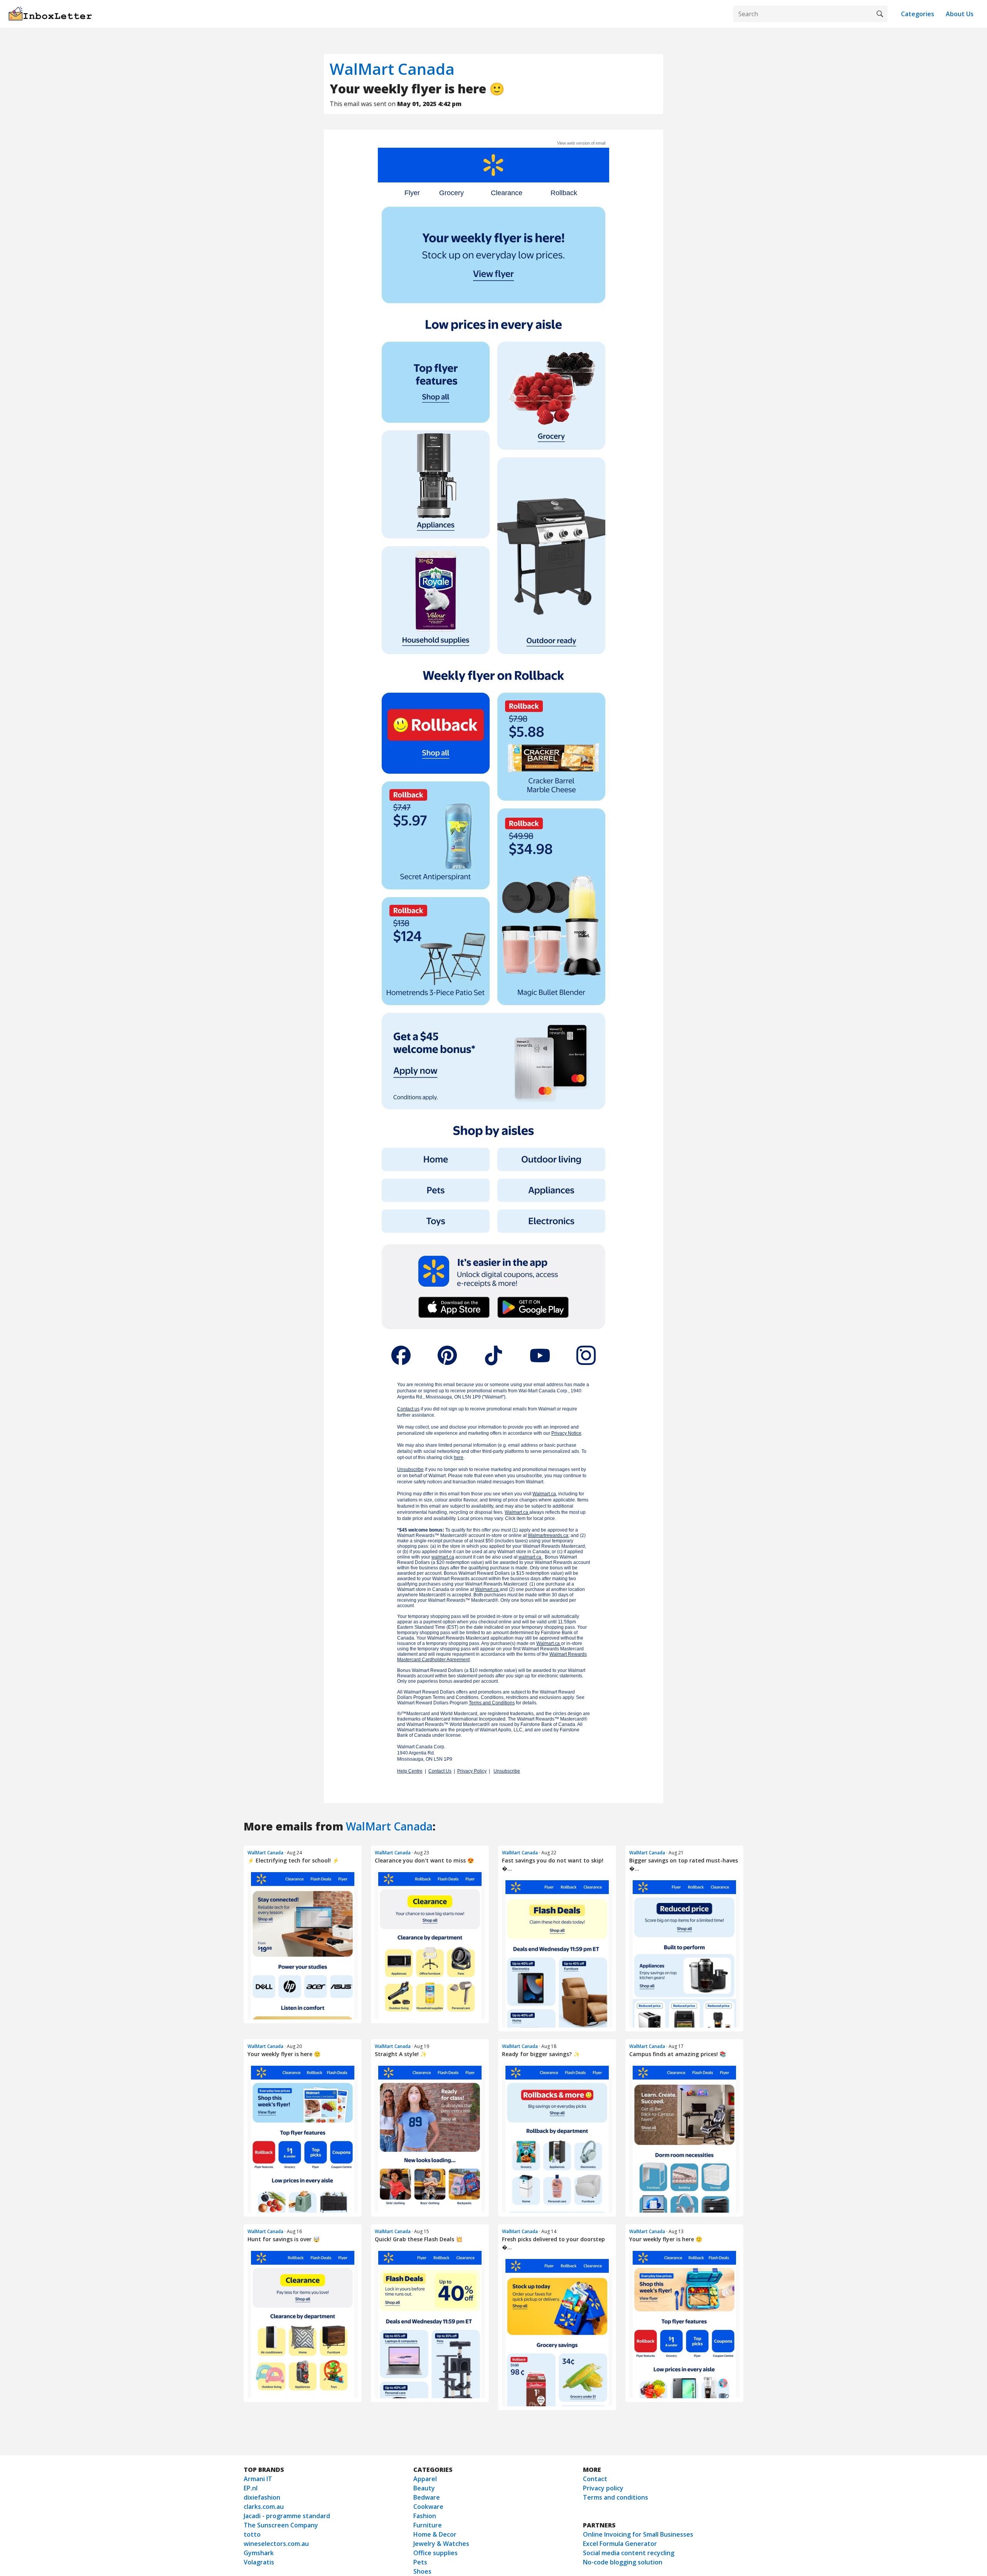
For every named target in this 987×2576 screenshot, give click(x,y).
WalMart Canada (392, 69)
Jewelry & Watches (441, 2544)
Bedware (427, 2497)
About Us (960, 14)
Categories (918, 14)
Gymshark (259, 2553)
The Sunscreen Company (281, 2525)
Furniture (428, 2525)
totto (252, 2534)
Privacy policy (603, 2488)
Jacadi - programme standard (287, 2516)
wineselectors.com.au (276, 2544)
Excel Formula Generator (620, 2544)
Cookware (428, 2507)
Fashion (425, 2516)
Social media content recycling (629, 2553)
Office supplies (435, 2553)
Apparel (425, 2479)
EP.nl (251, 2488)
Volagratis (259, 2562)
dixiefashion (262, 2497)
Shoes (422, 2571)
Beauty (424, 2488)
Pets (420, 2562)
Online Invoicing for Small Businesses (638, 2534)
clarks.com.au (264, 2507)
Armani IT (258, 2479)
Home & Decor (435, 2534)
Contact (595, 2479)
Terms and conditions (616, 2497)
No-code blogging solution (623, 2562)
